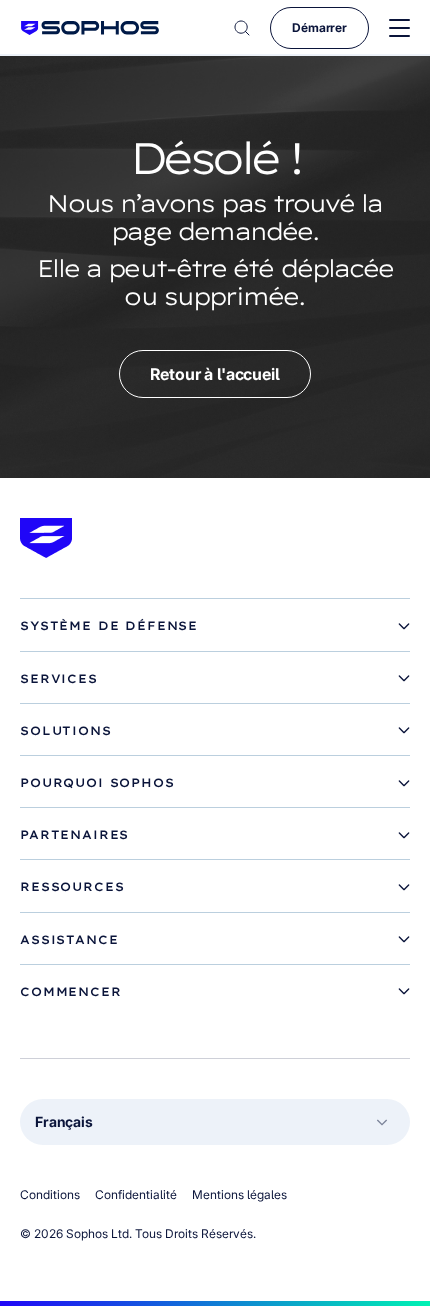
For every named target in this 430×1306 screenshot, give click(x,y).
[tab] (215, 626)
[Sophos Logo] (90, 27)
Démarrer (319, 27)
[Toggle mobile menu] (399, 28)
